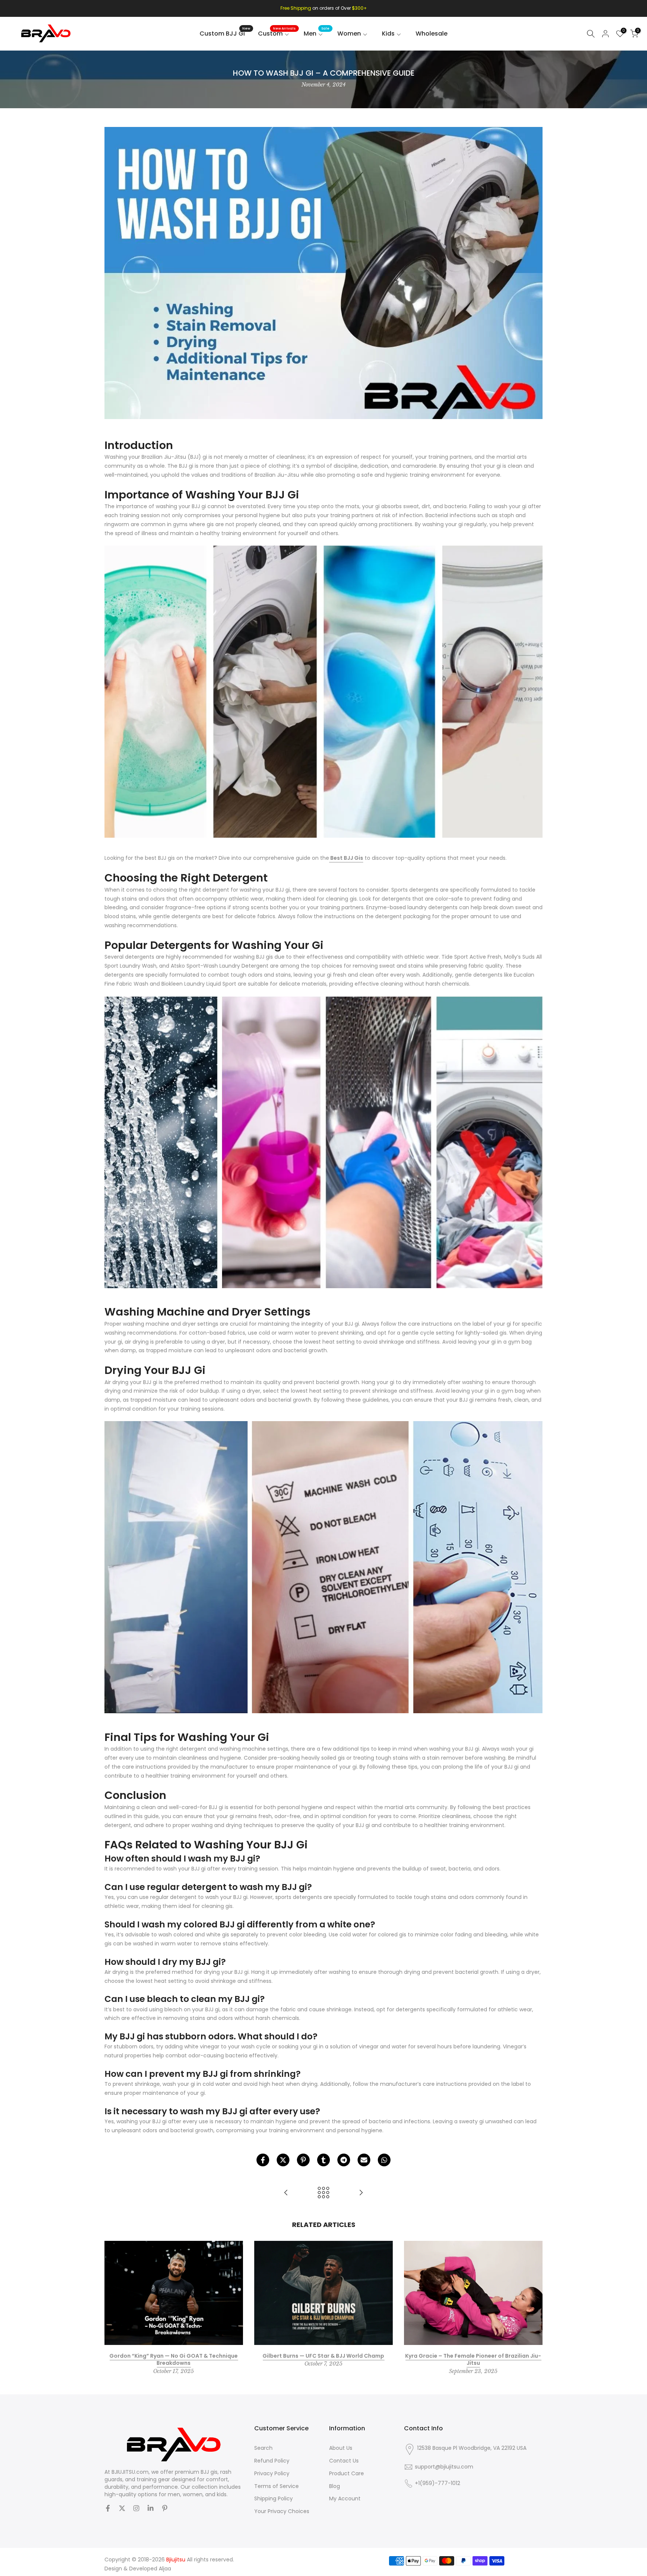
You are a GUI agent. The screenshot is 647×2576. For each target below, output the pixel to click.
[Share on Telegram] (344, 2160)
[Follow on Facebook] (108, 2508)
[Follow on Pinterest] (165, 2508)
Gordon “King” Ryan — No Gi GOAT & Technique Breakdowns (174, 2359)
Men (317, 33)
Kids (388, 34)
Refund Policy (272, 2461)
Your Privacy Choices (282, 2511)
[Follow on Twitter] (122, 2508)
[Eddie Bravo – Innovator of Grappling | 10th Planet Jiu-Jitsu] (286, 2193)
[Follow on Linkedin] (151, 2508)
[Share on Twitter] (283, 2160)
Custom (277, 33)
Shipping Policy (274, 2499)
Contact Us (344, 2461)
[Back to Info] (323, 2193)
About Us (341, 2448)
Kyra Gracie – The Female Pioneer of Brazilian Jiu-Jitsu (473, 2359)
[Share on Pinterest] (303, 2160)
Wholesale (432, 34)
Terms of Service (277, 2486)
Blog (335, 2486)
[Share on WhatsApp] (384, 2160)
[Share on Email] (364, 2160)
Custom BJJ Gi (225, 33)
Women (349, 34)
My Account (345, 2499)
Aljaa (165, 2569)
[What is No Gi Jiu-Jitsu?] (361, 2193)
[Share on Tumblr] (323, 2160)
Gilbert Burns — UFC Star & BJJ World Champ (323, 2355)
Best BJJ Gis (346, 858)
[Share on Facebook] (263, 2160)
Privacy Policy (272, 2474)
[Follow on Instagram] (136, 2508)
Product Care (347, 2474)
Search (263, 2448)
